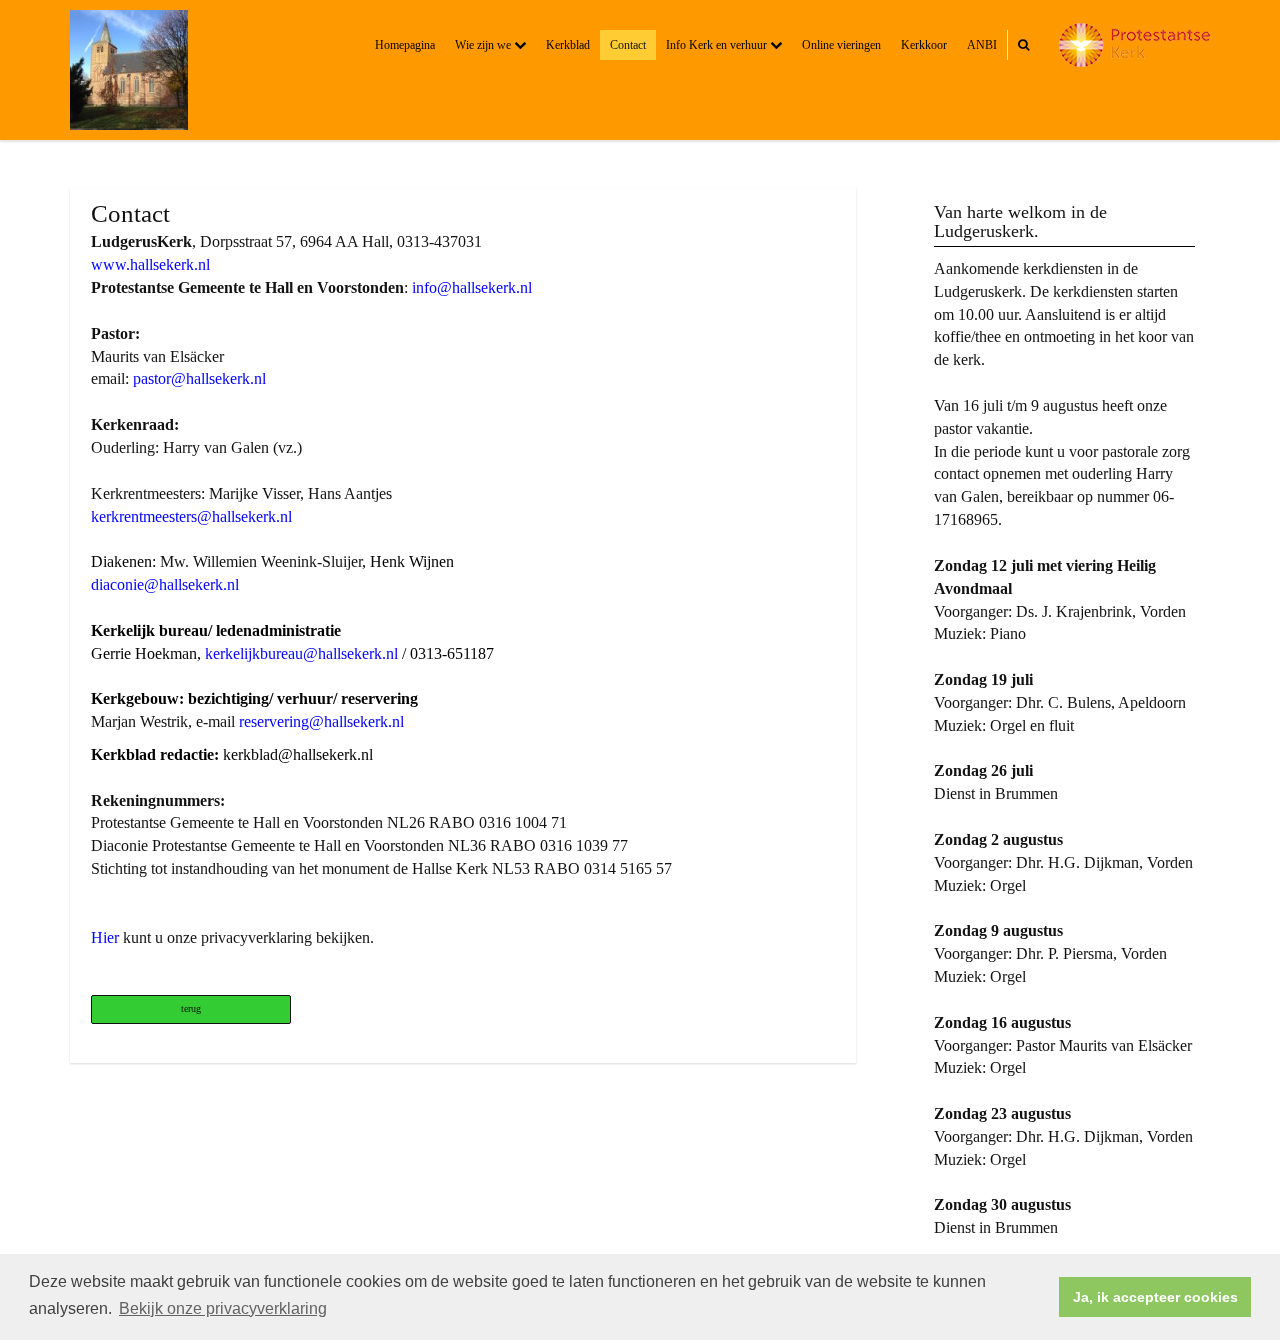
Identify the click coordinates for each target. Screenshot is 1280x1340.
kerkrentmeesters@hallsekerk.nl (191, 516)
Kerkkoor (924, 45)
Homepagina (405, 45)
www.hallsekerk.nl (150, 264)
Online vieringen (841, 45)
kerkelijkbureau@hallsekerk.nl (301, 653)
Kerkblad (568, 45)
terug (191, 1008)
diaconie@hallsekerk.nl (165, 584)
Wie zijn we (484, 45)
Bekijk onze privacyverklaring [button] (223, 1308)
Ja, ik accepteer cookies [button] (1155, 1297)
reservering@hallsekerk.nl (323, 721)
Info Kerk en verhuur (718, 45)
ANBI (982, 45)
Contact (628, 45)
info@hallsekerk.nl (472, 287)
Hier (105, 937)
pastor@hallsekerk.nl (199, 378)
